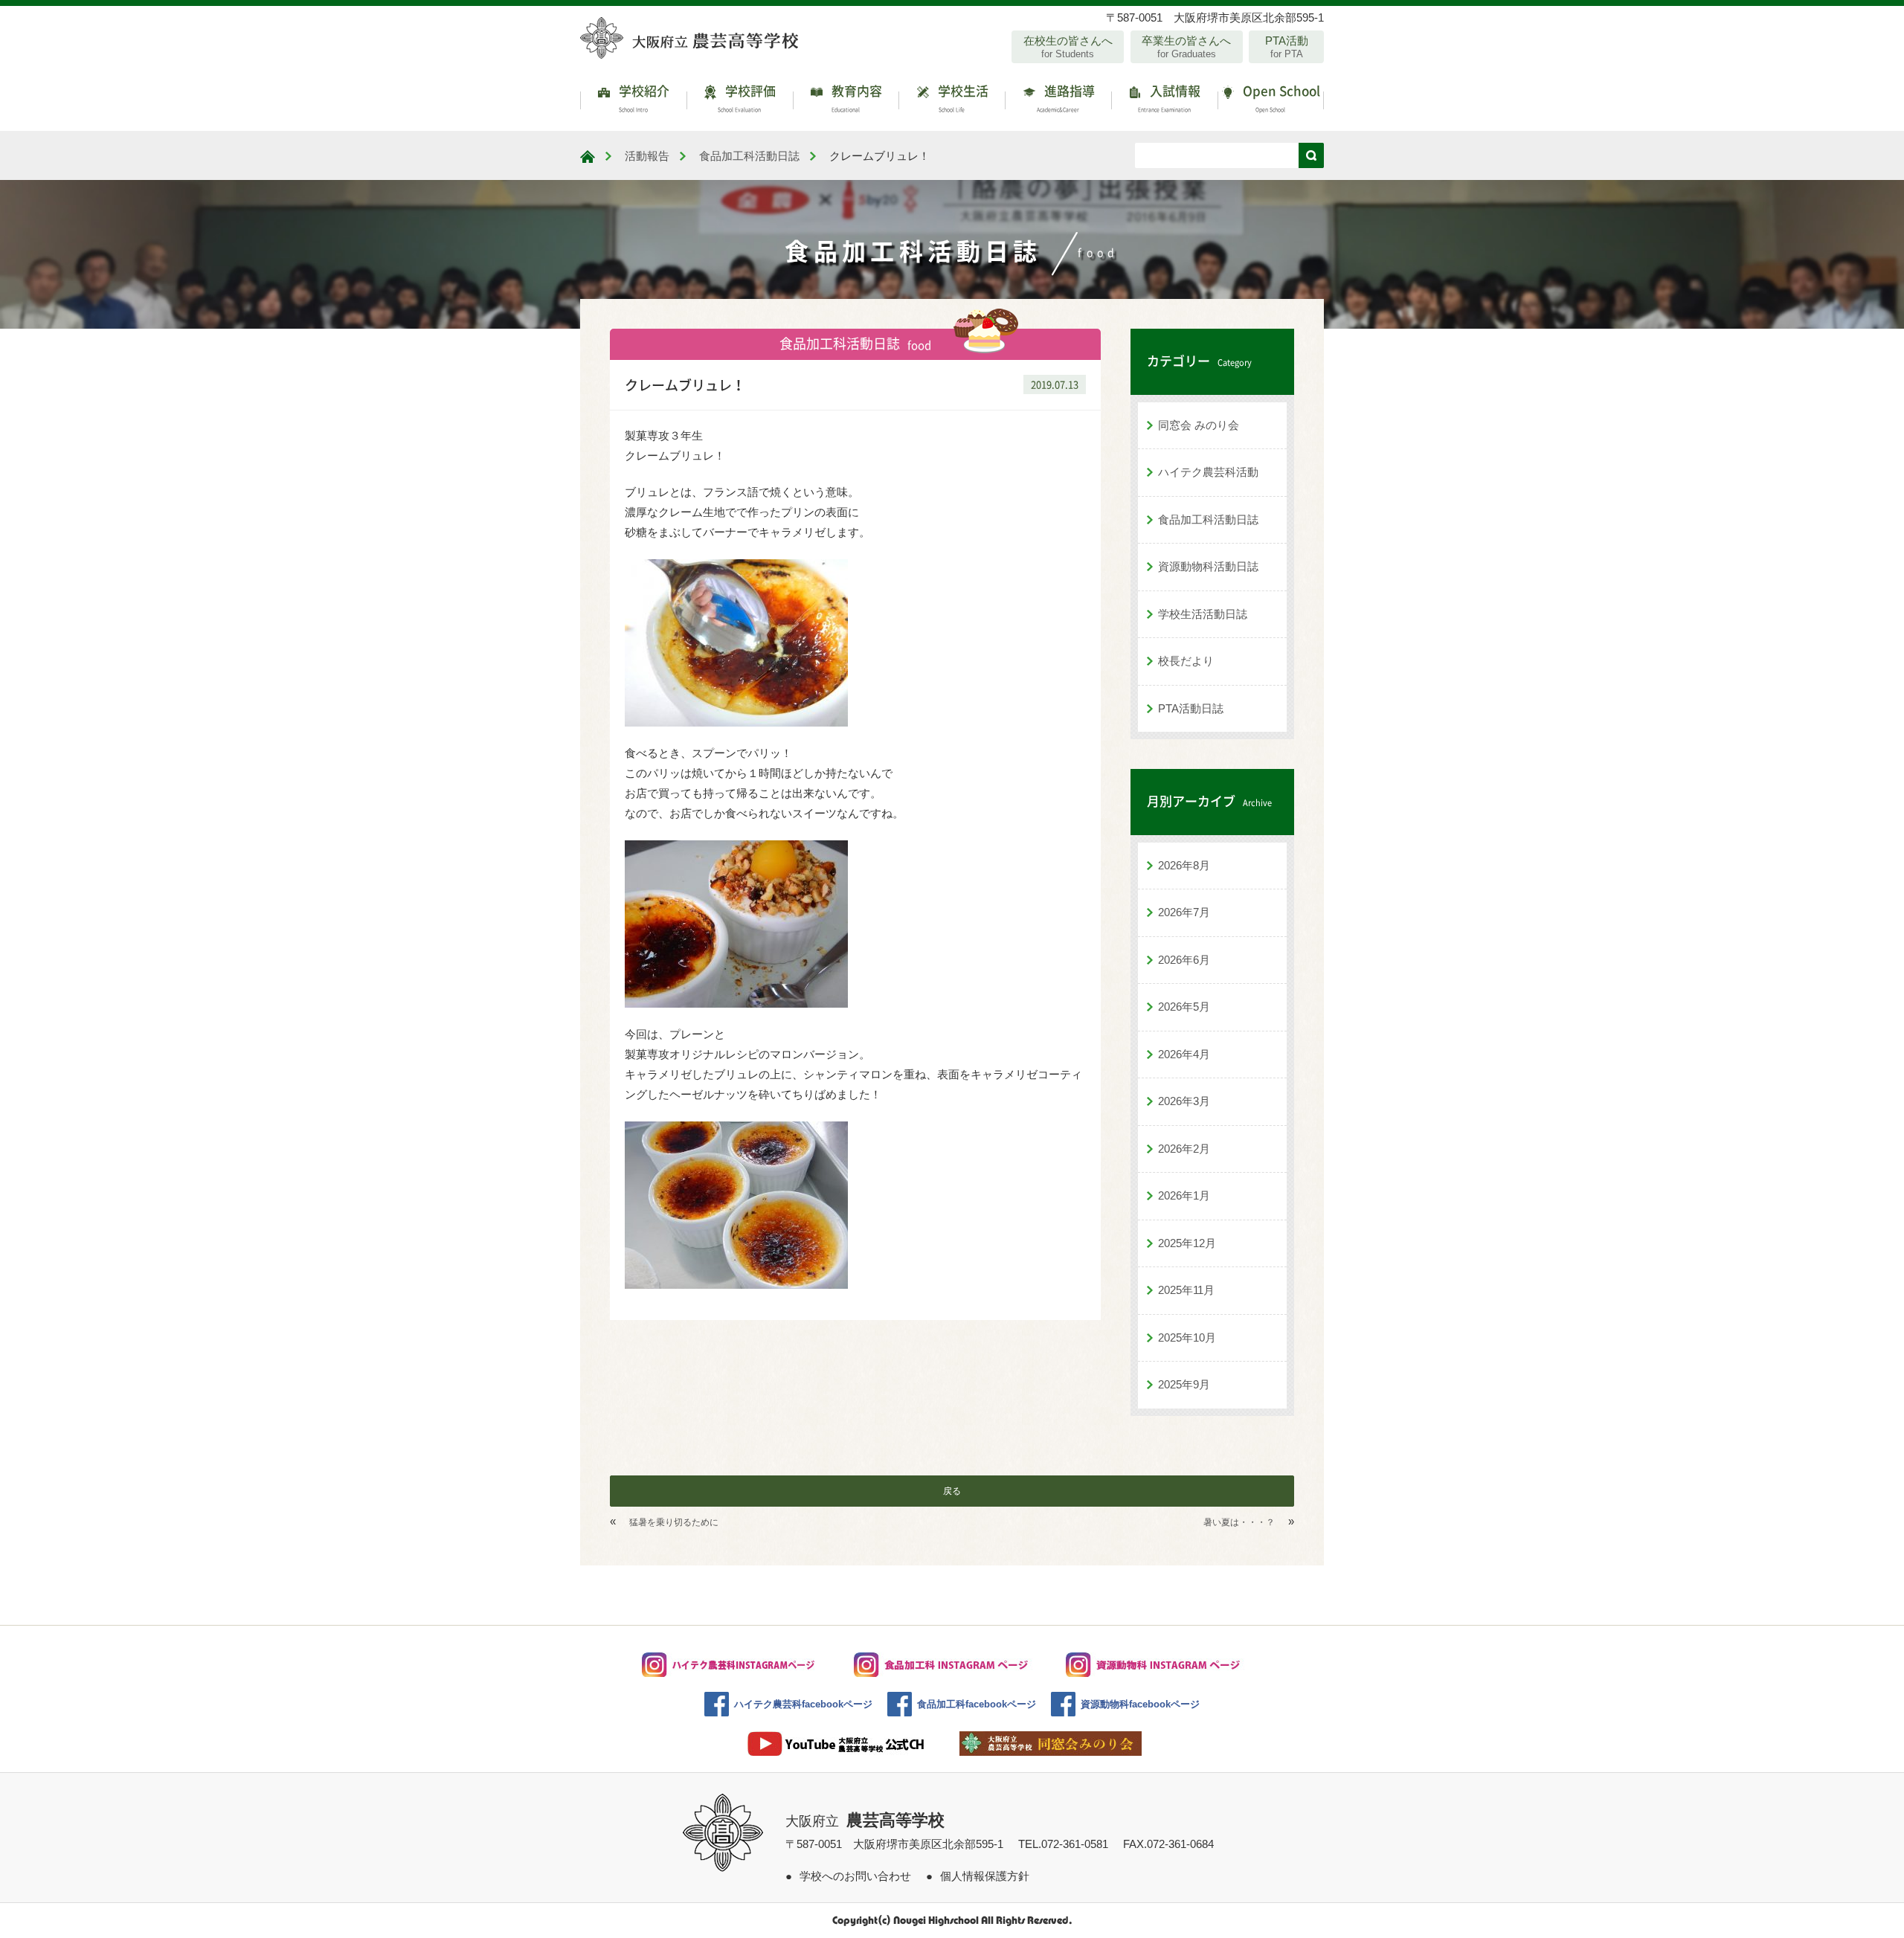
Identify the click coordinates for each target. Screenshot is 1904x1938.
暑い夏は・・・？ (1239, 1522)
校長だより (1186, 661)
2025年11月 (1186, 1290)
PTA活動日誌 (1191, 708)
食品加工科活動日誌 (1208, 519)
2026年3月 (1184, 1101)
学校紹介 (643, 97)
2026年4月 (1184, 1054)
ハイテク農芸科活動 (1208, 472)
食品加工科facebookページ (977, 1704)
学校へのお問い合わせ (855, 1876)
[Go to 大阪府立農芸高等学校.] (588, 157)
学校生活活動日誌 (1203, 614)
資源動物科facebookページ (1140, 1704)
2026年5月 (1184, 1007)
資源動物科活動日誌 (1208, 566)
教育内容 (855, 97)
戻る (952, 1491)
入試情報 (1170, 97)
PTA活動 (1287, 47)
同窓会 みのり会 (1199, 425)
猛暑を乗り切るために (674, 1522)
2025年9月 (1184, 1384)
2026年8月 (1184, 865)
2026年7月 (1184, 912)
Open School (1280, 97)
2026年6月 (1184, 960)
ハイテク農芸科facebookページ (803, 1704)
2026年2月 (1184, 1149)
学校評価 (747, 97)
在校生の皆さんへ (1068, 47)
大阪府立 (865, 1821)
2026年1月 (1184, 1195)
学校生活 (962, 97)
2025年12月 (1187, 1243)
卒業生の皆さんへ (1186, 47)
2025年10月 (1187, 1337)
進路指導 (1066, 97)
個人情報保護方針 (985, 1876)
